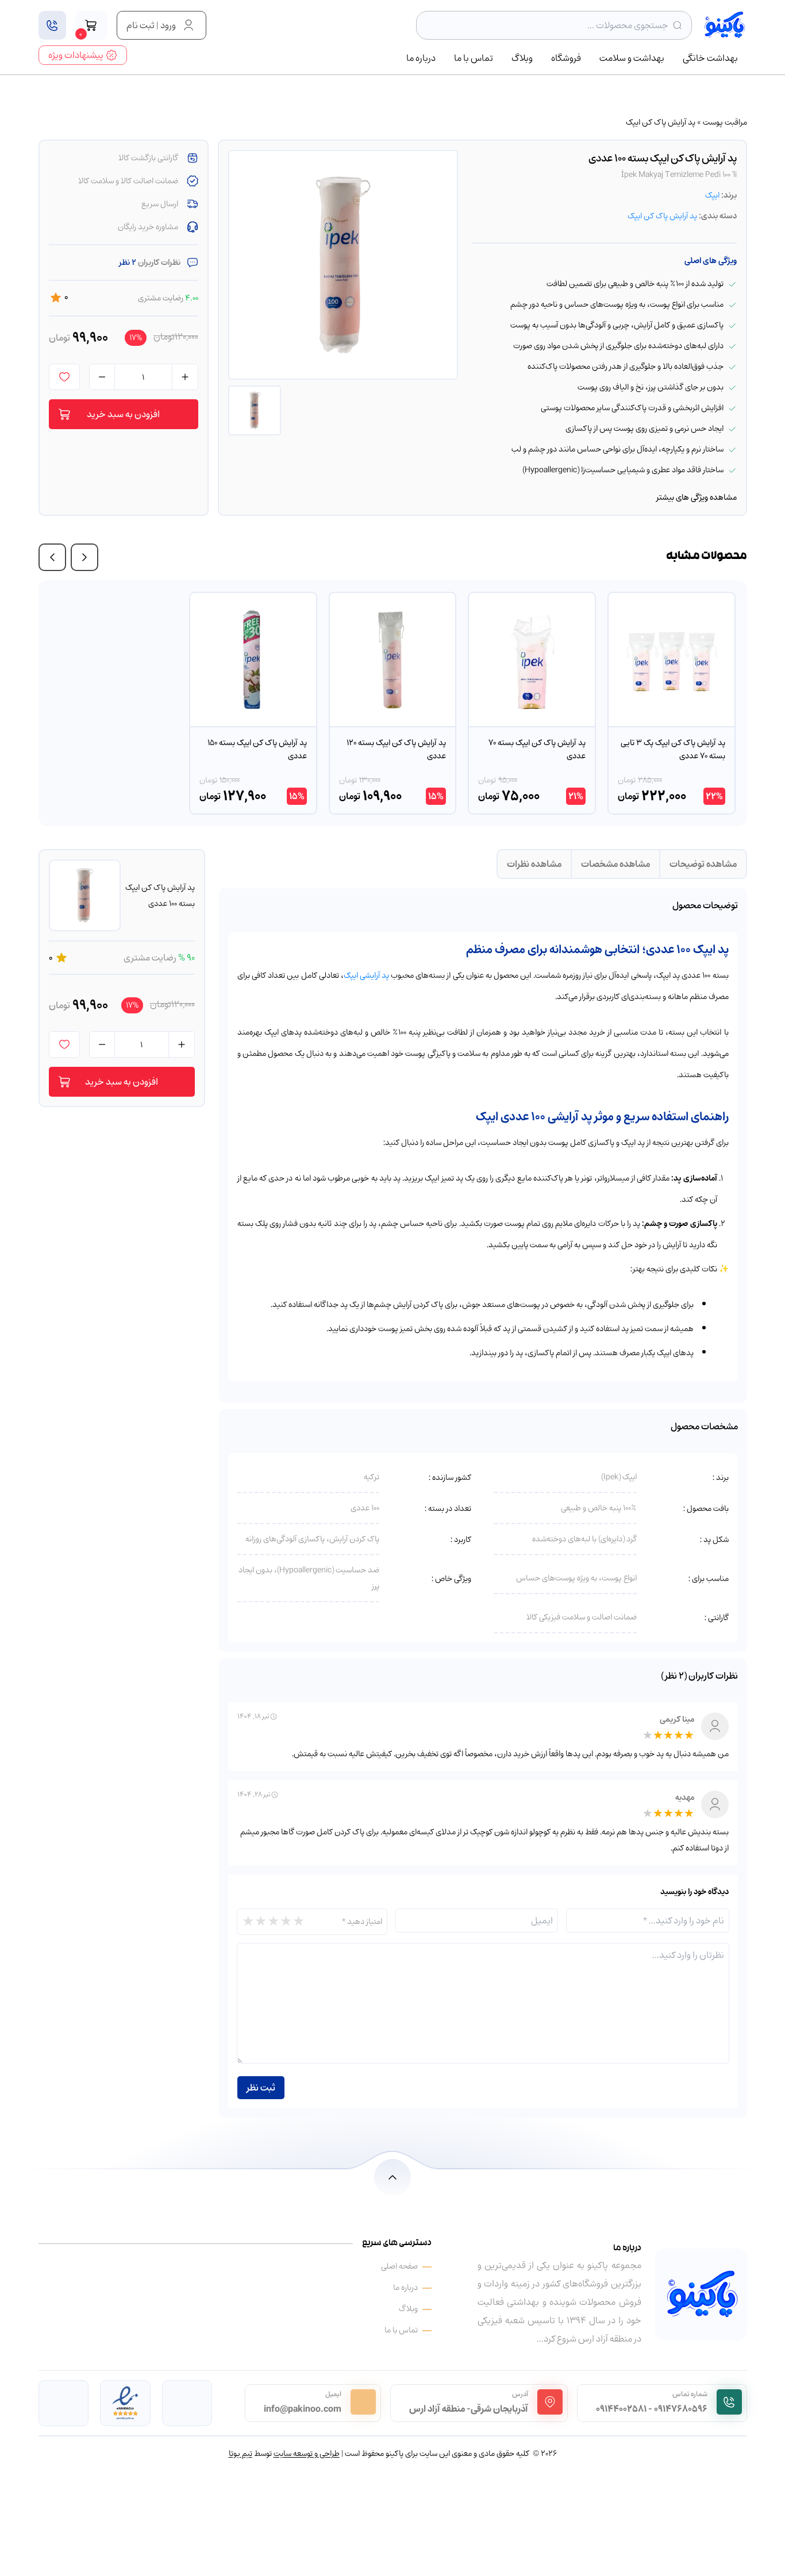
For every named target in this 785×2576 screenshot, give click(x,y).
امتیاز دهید (362, 1921)
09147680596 (681, 2409)
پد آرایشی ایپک (366, 975)
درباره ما (421, 59)
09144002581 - (624, 2409)
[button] (84, 557)
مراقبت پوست (725, 122)
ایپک (712, 195)
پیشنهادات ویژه (76, 55)
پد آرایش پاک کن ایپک (661, 122)
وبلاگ (522, 59)
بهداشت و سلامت (632, 59)
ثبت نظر (261, 2088)
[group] (672, 703)
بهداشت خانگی (710, 59)
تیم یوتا (240, 2453)
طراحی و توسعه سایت (307, 2453)
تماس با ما (474, 59)
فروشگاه (566, 59)
